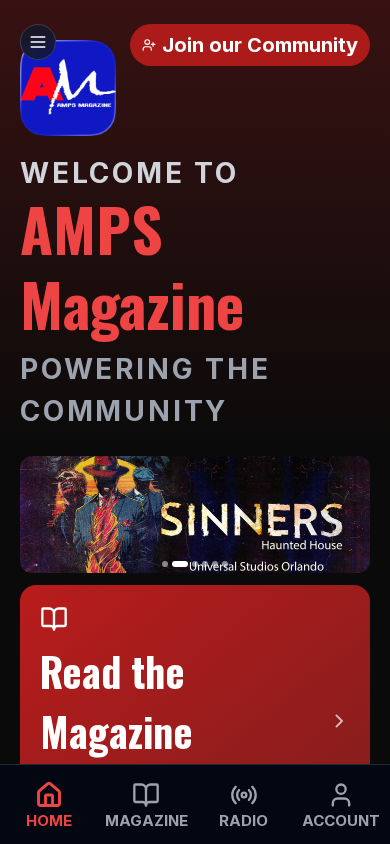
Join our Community (260, 45)
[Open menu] (38, 42)
